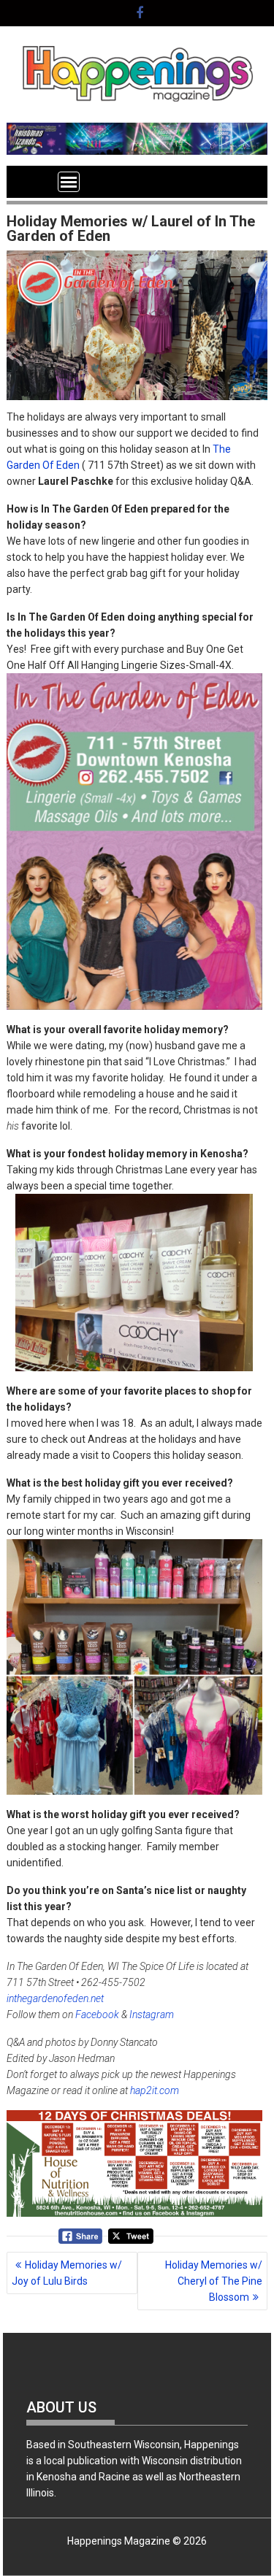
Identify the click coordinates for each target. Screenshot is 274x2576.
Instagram (152, 2015)
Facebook (97, 2015)
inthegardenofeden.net (55, 1998)
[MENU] (69, 182)
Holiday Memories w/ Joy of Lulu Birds (67, 2273)
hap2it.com (155, 2090)
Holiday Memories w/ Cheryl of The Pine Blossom (214, 2281)
